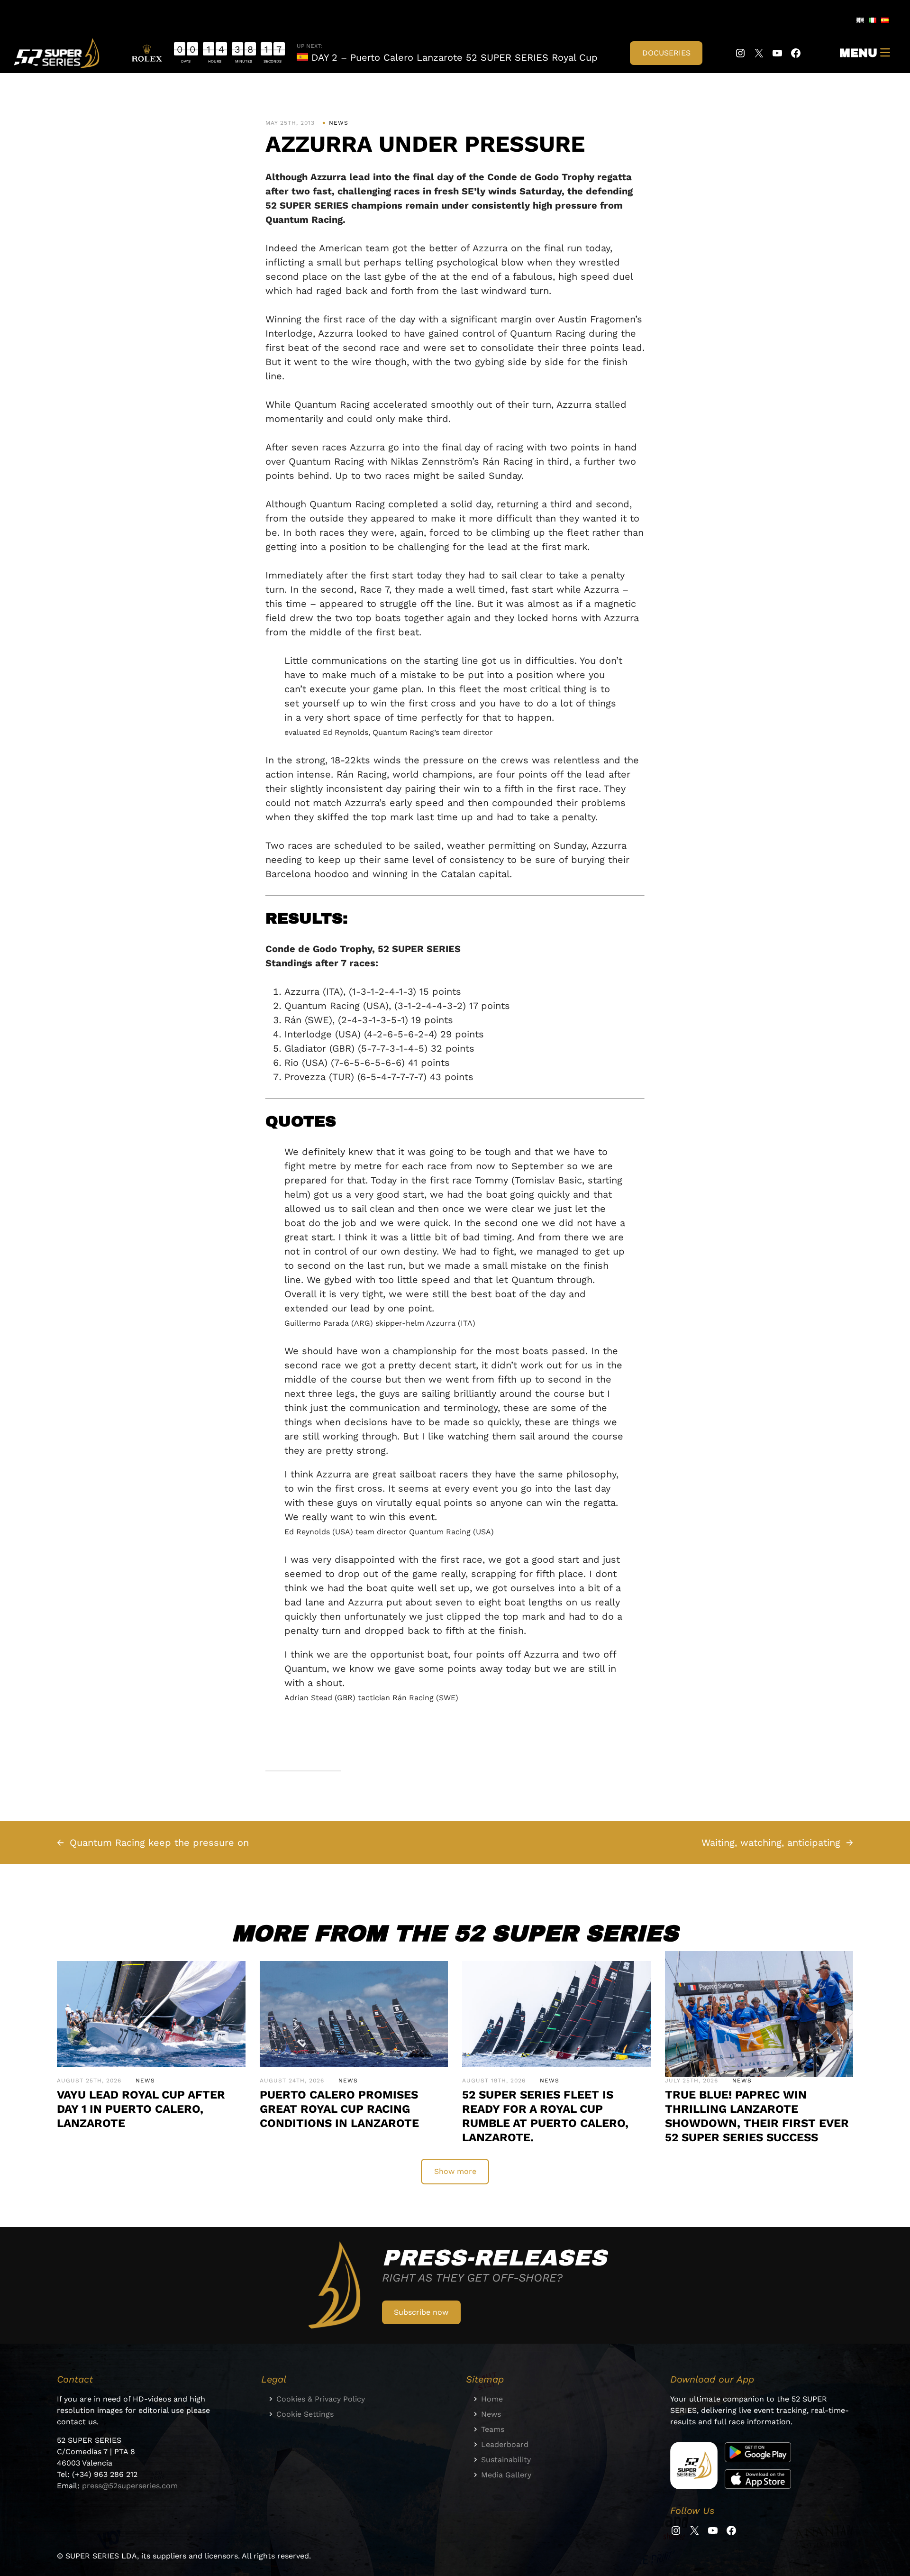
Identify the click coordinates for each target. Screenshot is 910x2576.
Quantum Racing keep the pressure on (159, 1843)
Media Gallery (506, 2475)
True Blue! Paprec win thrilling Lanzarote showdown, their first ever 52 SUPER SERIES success (757, 2116)
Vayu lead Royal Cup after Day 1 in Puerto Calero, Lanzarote (141, 2109)
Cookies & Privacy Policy (321, 2399)
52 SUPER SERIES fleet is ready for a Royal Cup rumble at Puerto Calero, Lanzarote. (545, 2116)
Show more (455, 2171)
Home (492, 2399)
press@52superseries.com (130, 2486)
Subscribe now (421, 2312)
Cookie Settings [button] (305, 2414)
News (339, 123)
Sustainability (506, 2460)
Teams (493, 2429)
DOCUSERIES (666, 53)
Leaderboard (505, 2444)
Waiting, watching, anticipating (771, 1843)
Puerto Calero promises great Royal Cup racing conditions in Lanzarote (339, 2109)
